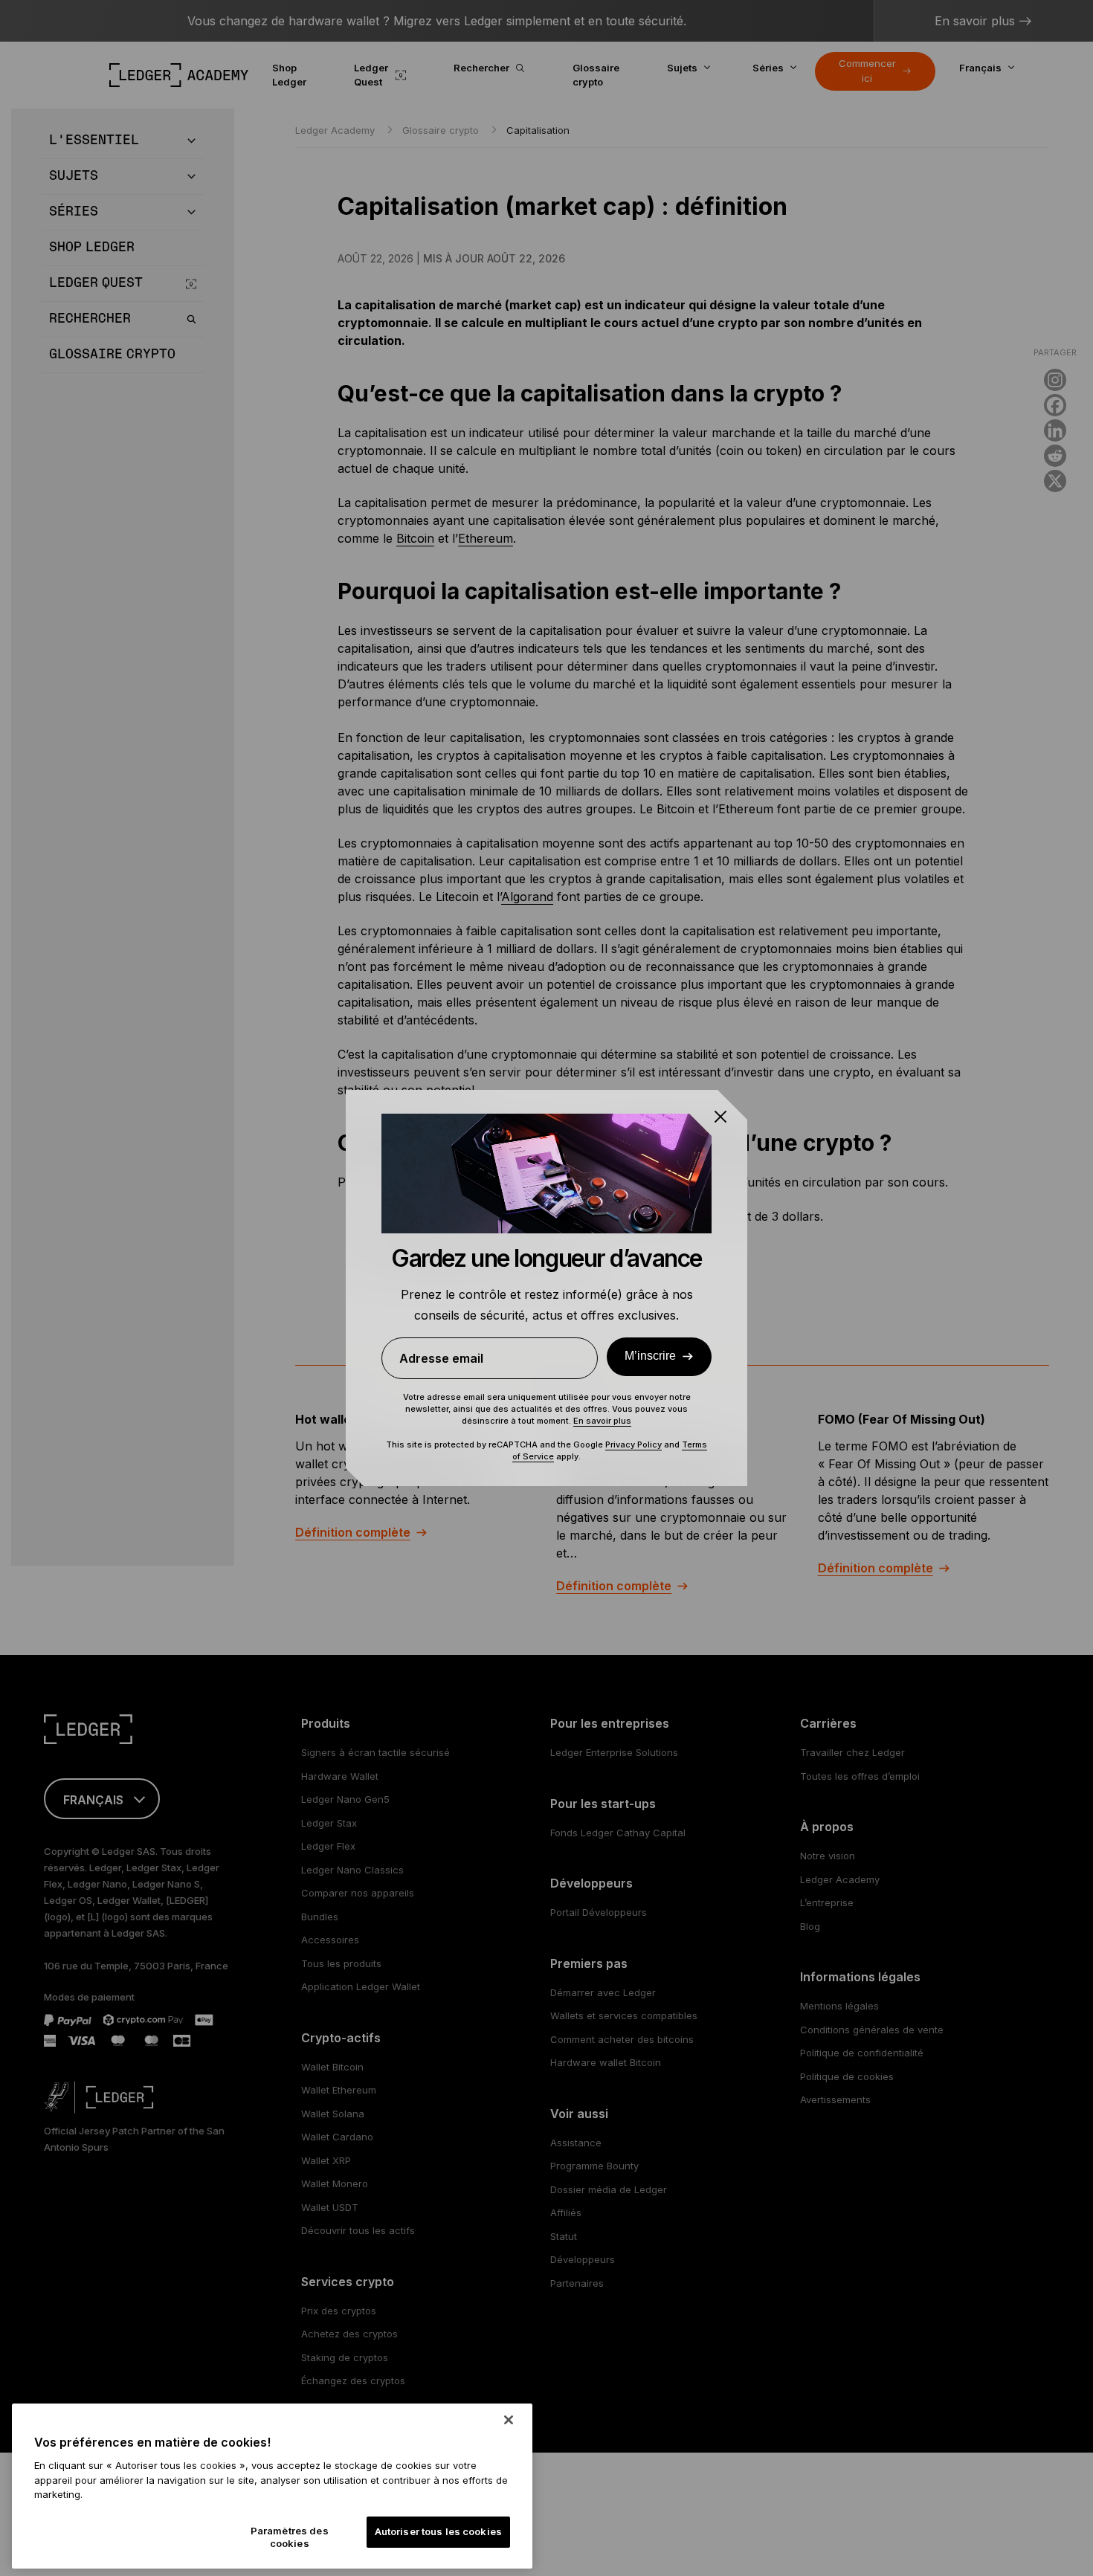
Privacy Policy (633, 1444)
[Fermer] (509, 2420)
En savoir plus (602, 1421)
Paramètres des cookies (290, 2537)
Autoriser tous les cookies (438, 2532)
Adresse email (441, 1358)
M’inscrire (650, 1356)
